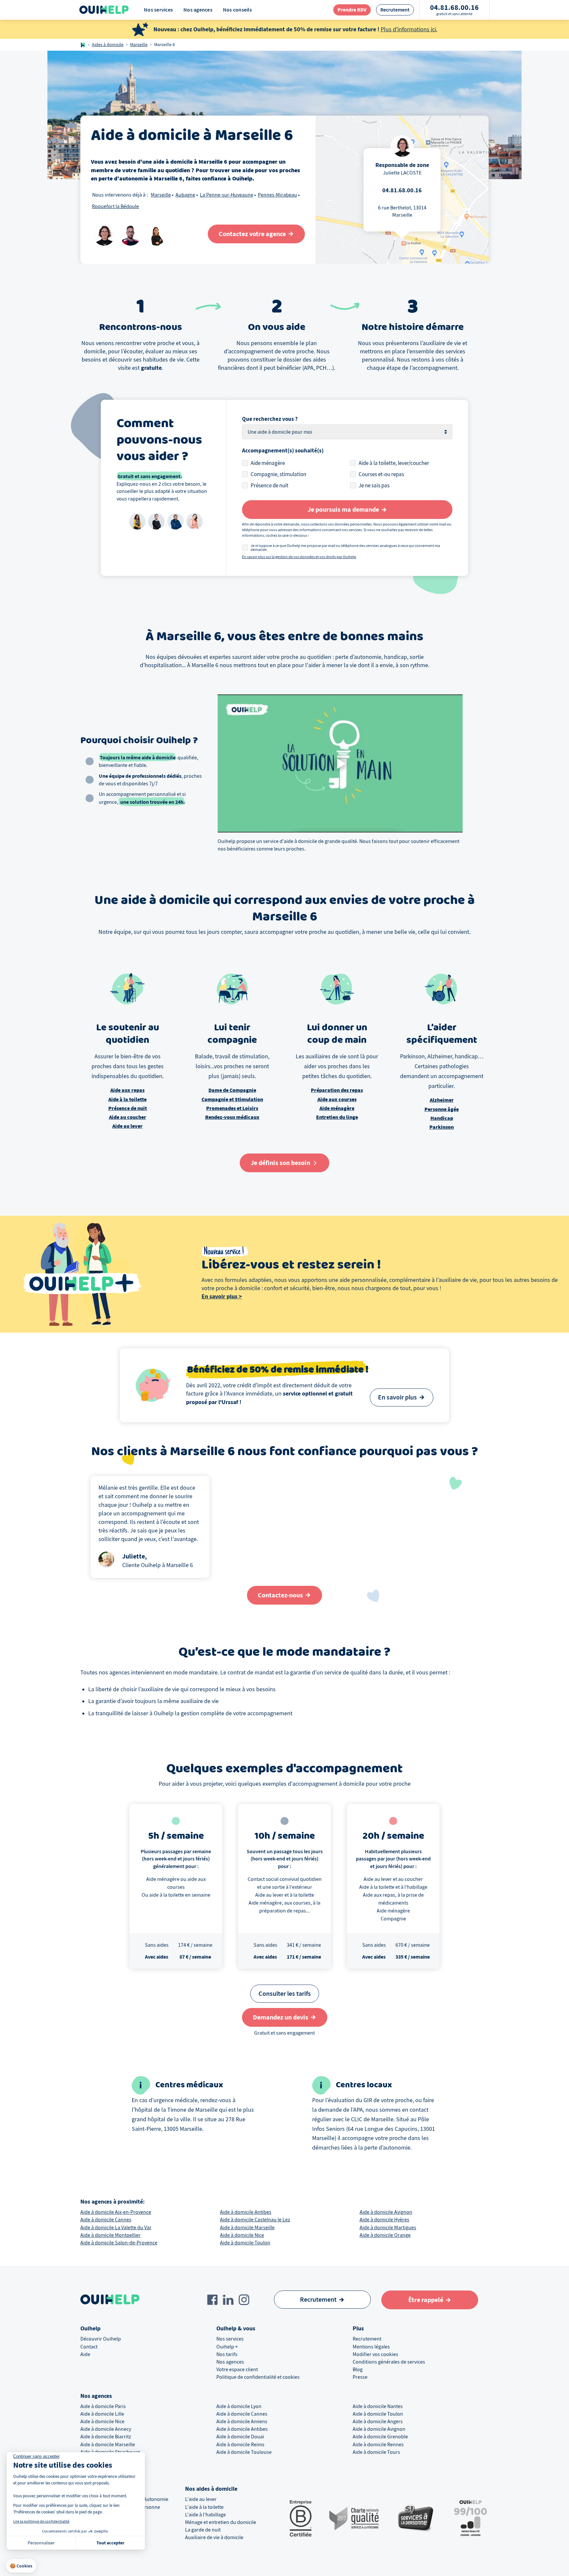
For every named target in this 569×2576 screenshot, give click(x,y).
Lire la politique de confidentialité (41, 2521)
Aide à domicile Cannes (106, 2220)
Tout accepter (110, 2543)
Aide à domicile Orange (385, 2235)
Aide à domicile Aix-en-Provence (116, 2212)
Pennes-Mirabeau (277, 195)
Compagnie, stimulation (278, 474)
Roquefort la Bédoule (115, 206)
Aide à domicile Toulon (245, 2243)
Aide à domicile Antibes (246, 2212)
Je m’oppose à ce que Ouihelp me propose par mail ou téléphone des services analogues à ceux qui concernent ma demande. (345, 548)
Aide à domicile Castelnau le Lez (255, 2220)
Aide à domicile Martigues (388, 2228)
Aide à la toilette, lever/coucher (394, 463)
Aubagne (185, 195)
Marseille (139, 45)
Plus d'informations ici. (409, 29)
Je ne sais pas (374, 486)
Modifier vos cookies (375, 2354)
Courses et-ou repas (381, 474)
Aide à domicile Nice (242, 2235)
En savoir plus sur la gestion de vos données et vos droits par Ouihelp (299, 557)
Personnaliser (41, 2543)
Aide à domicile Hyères (384, 2220)
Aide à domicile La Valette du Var (116, 2228)
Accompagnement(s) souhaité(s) (283, 451)
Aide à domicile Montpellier (110, 2235)
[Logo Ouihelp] (104, 10)
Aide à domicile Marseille (247, 2228)
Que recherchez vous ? (270, 419)
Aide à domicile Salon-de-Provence (119, 2243)
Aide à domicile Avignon (386, 2212)
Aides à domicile (108, 45)
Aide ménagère (268, 463)
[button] (21, 2566)
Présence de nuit (270, 486)
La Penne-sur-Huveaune (227, 195)
